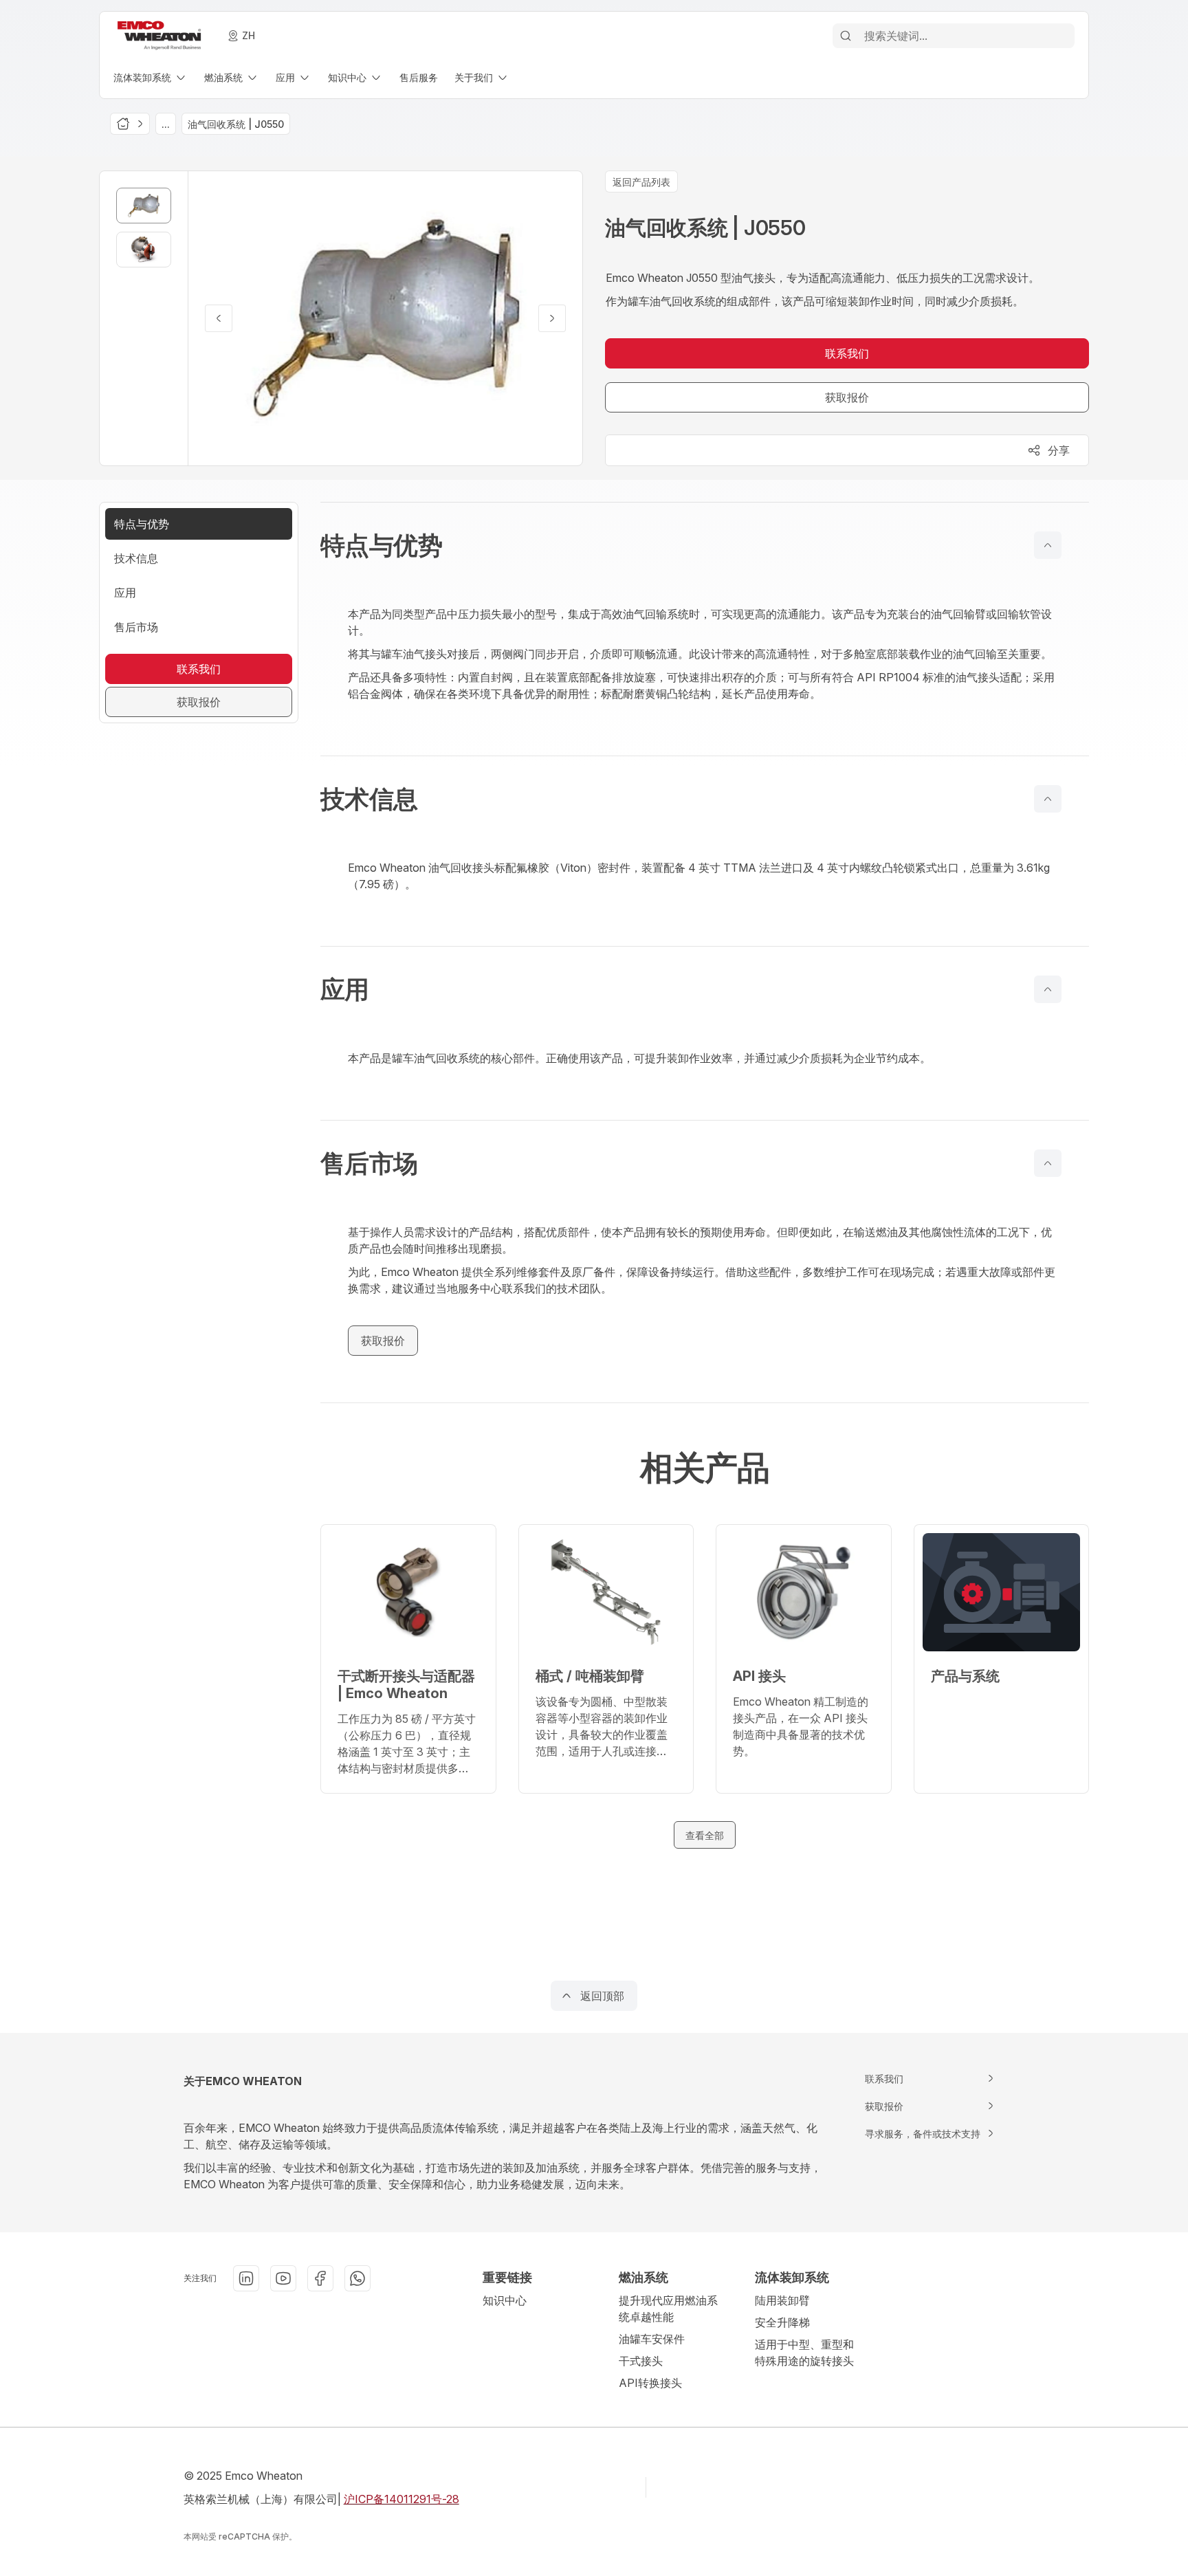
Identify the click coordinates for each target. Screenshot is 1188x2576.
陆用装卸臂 (782, 2300)
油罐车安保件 (652, 2339)
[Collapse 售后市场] (1048, 1163)
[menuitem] (151, 77)
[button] (705, 545)
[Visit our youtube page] (283, 2278)
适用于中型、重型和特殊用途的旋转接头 (804, 2353)
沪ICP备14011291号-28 (401, 2499)
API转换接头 (650, 2383)
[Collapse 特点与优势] (1048, 545)
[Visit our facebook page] (320, 2278)
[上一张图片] (219, 318)
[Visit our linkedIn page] (246, 2278)
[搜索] (846, 36)
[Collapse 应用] (1048, 989)
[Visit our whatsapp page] (357, 2278)
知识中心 (505, 2300)
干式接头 (641, 2361)
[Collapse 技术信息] (1048, 799)
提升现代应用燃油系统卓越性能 (668, 2309)
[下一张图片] (552, 318)
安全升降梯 (782, 2322)
